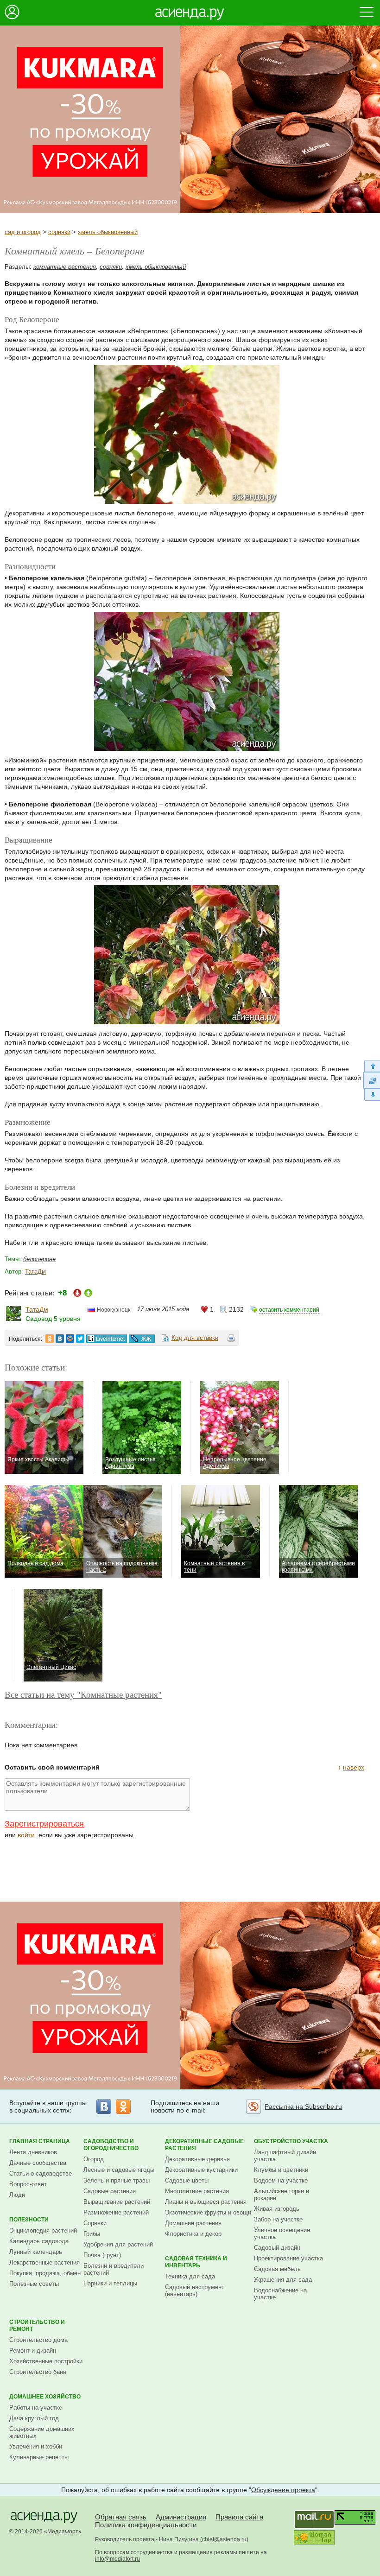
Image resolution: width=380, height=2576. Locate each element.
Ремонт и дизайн (33, 2351)
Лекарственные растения (44, 2262)
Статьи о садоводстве (41, 2173)
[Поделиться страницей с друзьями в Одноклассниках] (50, 1339)
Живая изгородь (277, 2209)
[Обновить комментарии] (371, 1080)
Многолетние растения (197, 2191)
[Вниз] (371, 1095)
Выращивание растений (117, 2202)
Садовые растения (110, 2191)
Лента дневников (33, 2152)
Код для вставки (195, 1338)
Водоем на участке (281, 2180)
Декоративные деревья (197, 2159)
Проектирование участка (288, 2258)
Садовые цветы (187, 2180)
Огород (94, 2159)
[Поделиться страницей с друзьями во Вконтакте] (60, 1339)
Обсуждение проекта (283, 2490)
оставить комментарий (289, 1310)
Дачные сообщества (38, 2163)
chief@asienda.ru (224, 2539)
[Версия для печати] (231, 1339)
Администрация (181, 2517)
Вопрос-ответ (28, 2184)
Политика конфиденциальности (146, 2525)
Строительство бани (38, 2372)
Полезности (29, 2220)
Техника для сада (190, 2276)
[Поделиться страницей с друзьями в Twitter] (80, 1339)
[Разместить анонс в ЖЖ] (142, 1339)
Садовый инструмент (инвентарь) (195, 2290)
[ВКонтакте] (104, 2106)
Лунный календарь (36, 2252)
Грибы (92, 2234)
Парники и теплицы (110, 2283)
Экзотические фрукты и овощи (208, 2212)
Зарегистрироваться (44, 1824)
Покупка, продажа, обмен (45, 2273)
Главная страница (40, 2141)
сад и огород (23, 232)
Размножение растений (116, 2212)
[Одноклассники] (123, 2106)
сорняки (59, 232)
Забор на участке (278, 2219)
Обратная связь (121, 2517)
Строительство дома (38, 2340)
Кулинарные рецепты (39, 2457)
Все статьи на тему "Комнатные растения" (83, 1694)
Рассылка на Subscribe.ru (303, 2106)
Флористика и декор (193, 2234)
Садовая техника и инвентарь (196, 2262)
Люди (17, 2195)
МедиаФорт (63, 2532)
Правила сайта (239, 2517)
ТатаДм (35, 1272)
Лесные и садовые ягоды (119, 2170)
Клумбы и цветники (281, 2170)
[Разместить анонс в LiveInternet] (106, 1339)
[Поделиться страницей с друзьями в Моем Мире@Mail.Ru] (70, 1339)
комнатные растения (65, 267)
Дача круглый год (34, 2418)
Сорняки (95, 2223)
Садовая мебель (277, 2269)
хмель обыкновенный (108, 232)
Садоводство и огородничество (111, 2145)
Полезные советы (34, 2284)
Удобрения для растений (118, 2244)
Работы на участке (36, 2408)
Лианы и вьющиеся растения (206, 2202)
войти (26, 1835)
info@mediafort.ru (117, 2559)
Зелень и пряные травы (117, 2180)
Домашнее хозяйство (45, 2397)
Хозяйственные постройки (46, 2361)
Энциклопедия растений (43, 2230)
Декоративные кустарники (201, 2170)
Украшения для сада (283, 2280)
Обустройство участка (291, 2141)
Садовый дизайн (277, 2248)
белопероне (39, 1259)
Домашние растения (193, 2223)
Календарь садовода (39, 2241)
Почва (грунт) (102, 2255)
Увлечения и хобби (36, 2446)
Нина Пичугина (179, 2539)
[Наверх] (371, 1066)
